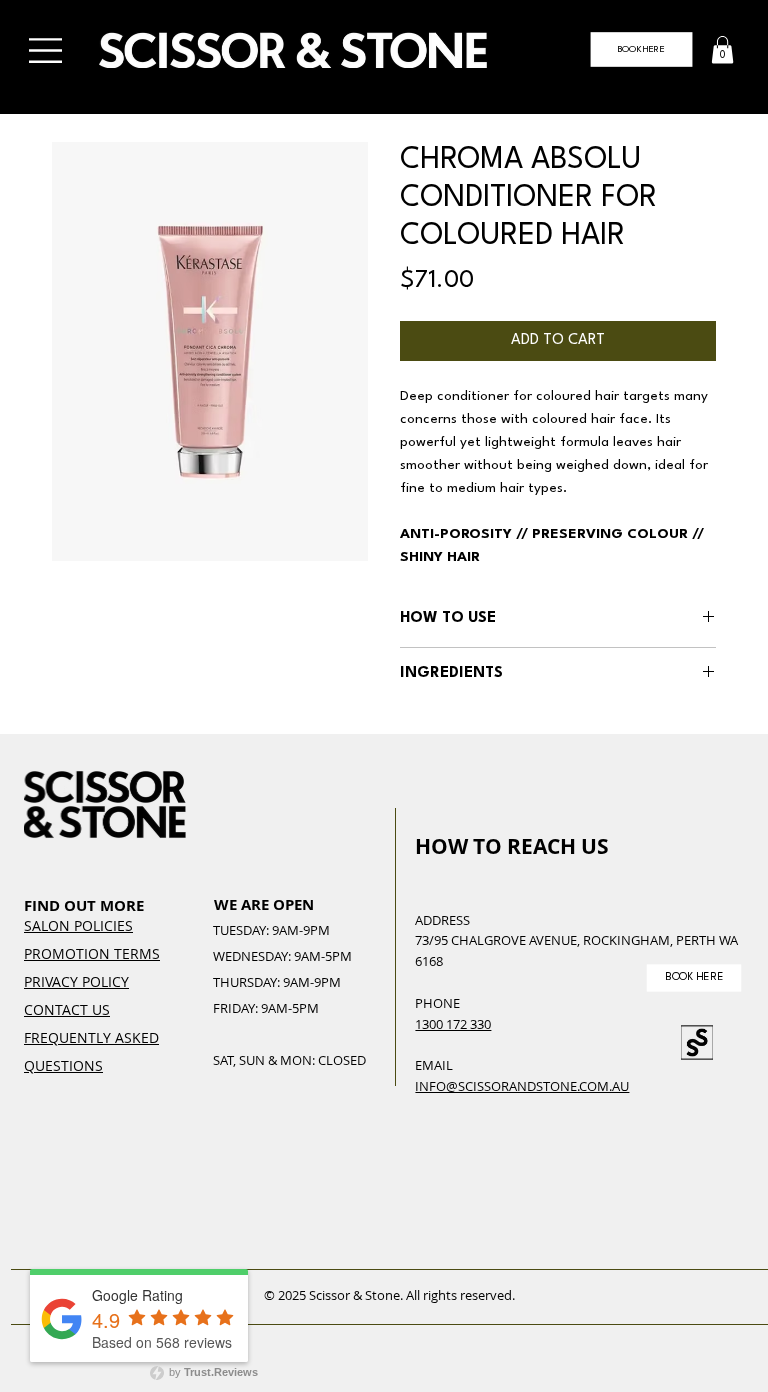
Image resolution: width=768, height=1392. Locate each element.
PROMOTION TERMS (92, 953)
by (212, 1372)
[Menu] (47, 50)
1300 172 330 (453, 1024)
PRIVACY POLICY (76, 981)
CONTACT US (67, 1009)
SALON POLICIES (78, 925)
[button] (722, 49)
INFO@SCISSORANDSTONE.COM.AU (522, 1086)
